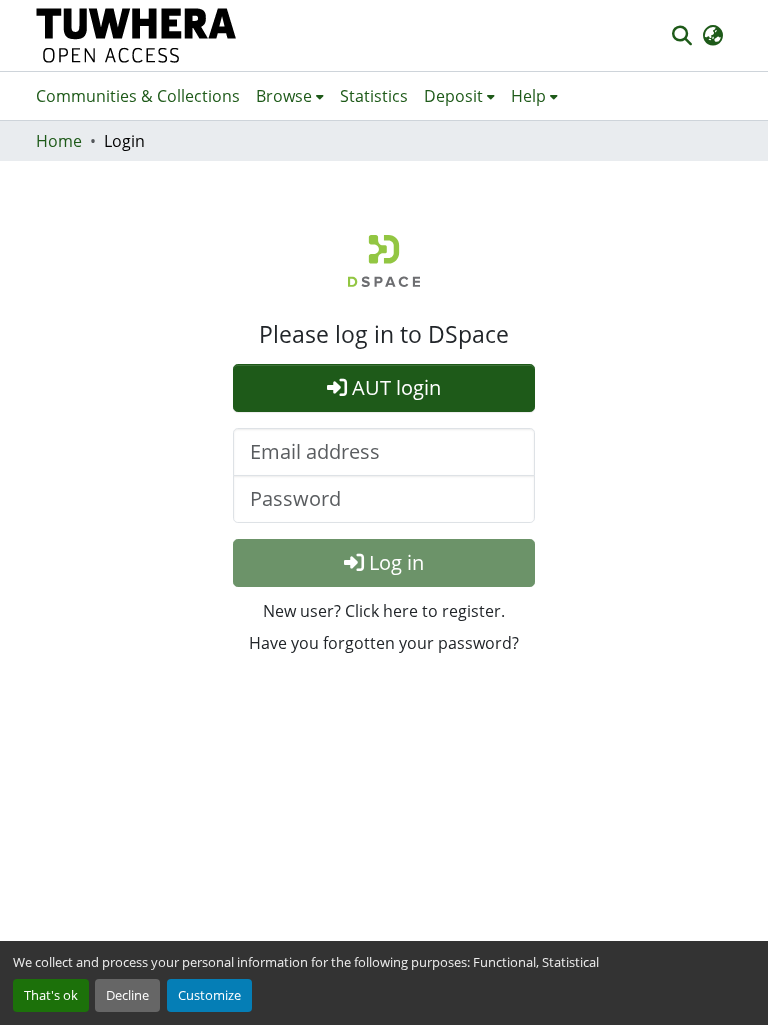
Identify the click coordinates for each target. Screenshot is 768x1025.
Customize (209, 995)
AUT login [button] (394, 387)
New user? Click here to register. (384, 611)
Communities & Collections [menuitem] (138, 96)
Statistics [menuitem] (374, 96)
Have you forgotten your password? (384, 643)
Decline (127, 995)
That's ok (51, 995)
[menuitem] (290, 96)
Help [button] (528, 96)
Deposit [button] (453, 96)
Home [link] (59, 141)
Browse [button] (284, 96)
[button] (136, 35)
